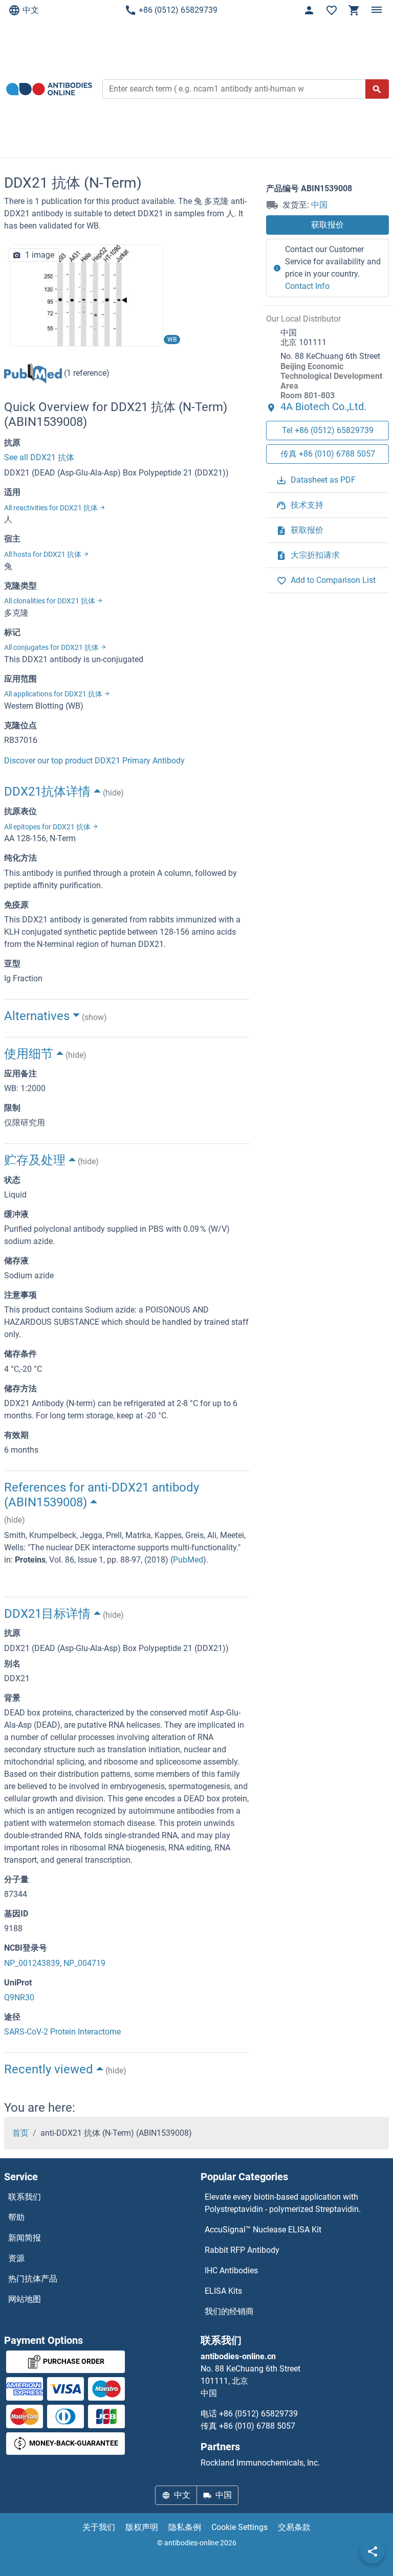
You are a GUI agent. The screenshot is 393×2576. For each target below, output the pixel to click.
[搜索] (377, 89)
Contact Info (307, 286)
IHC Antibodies (231, 2270)
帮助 (16, 2217)
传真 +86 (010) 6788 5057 (328, 454)
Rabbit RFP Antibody (242, 2250)
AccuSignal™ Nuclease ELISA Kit (263, 2230)
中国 (319, 205)
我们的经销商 (229, 2311)
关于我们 (99, 2527)
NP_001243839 (32, 1963)
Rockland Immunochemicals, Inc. (260, 2463)
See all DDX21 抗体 (39, 457)
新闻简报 (25, 2238)
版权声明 (142, 2527)
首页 (20, 2133)
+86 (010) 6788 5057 (257, 2426)
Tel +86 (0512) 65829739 (328, 430)
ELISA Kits (223, 2291)
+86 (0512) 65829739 (178, 10)
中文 (31, 10)
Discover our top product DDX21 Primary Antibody (94, 761)
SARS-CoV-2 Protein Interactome (62, 2032)
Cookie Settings (239, 2527)
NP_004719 (84, 1963)
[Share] (373, 2551)
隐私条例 (185, 2527)
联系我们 (25, 2197)
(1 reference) (86, 373)
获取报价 (327, 225)
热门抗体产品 (33, 2279)
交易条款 (294, 2527)
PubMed (188, 1560)
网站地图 (25, 2299)
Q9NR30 (19, 1997)
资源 (16, 2258)
